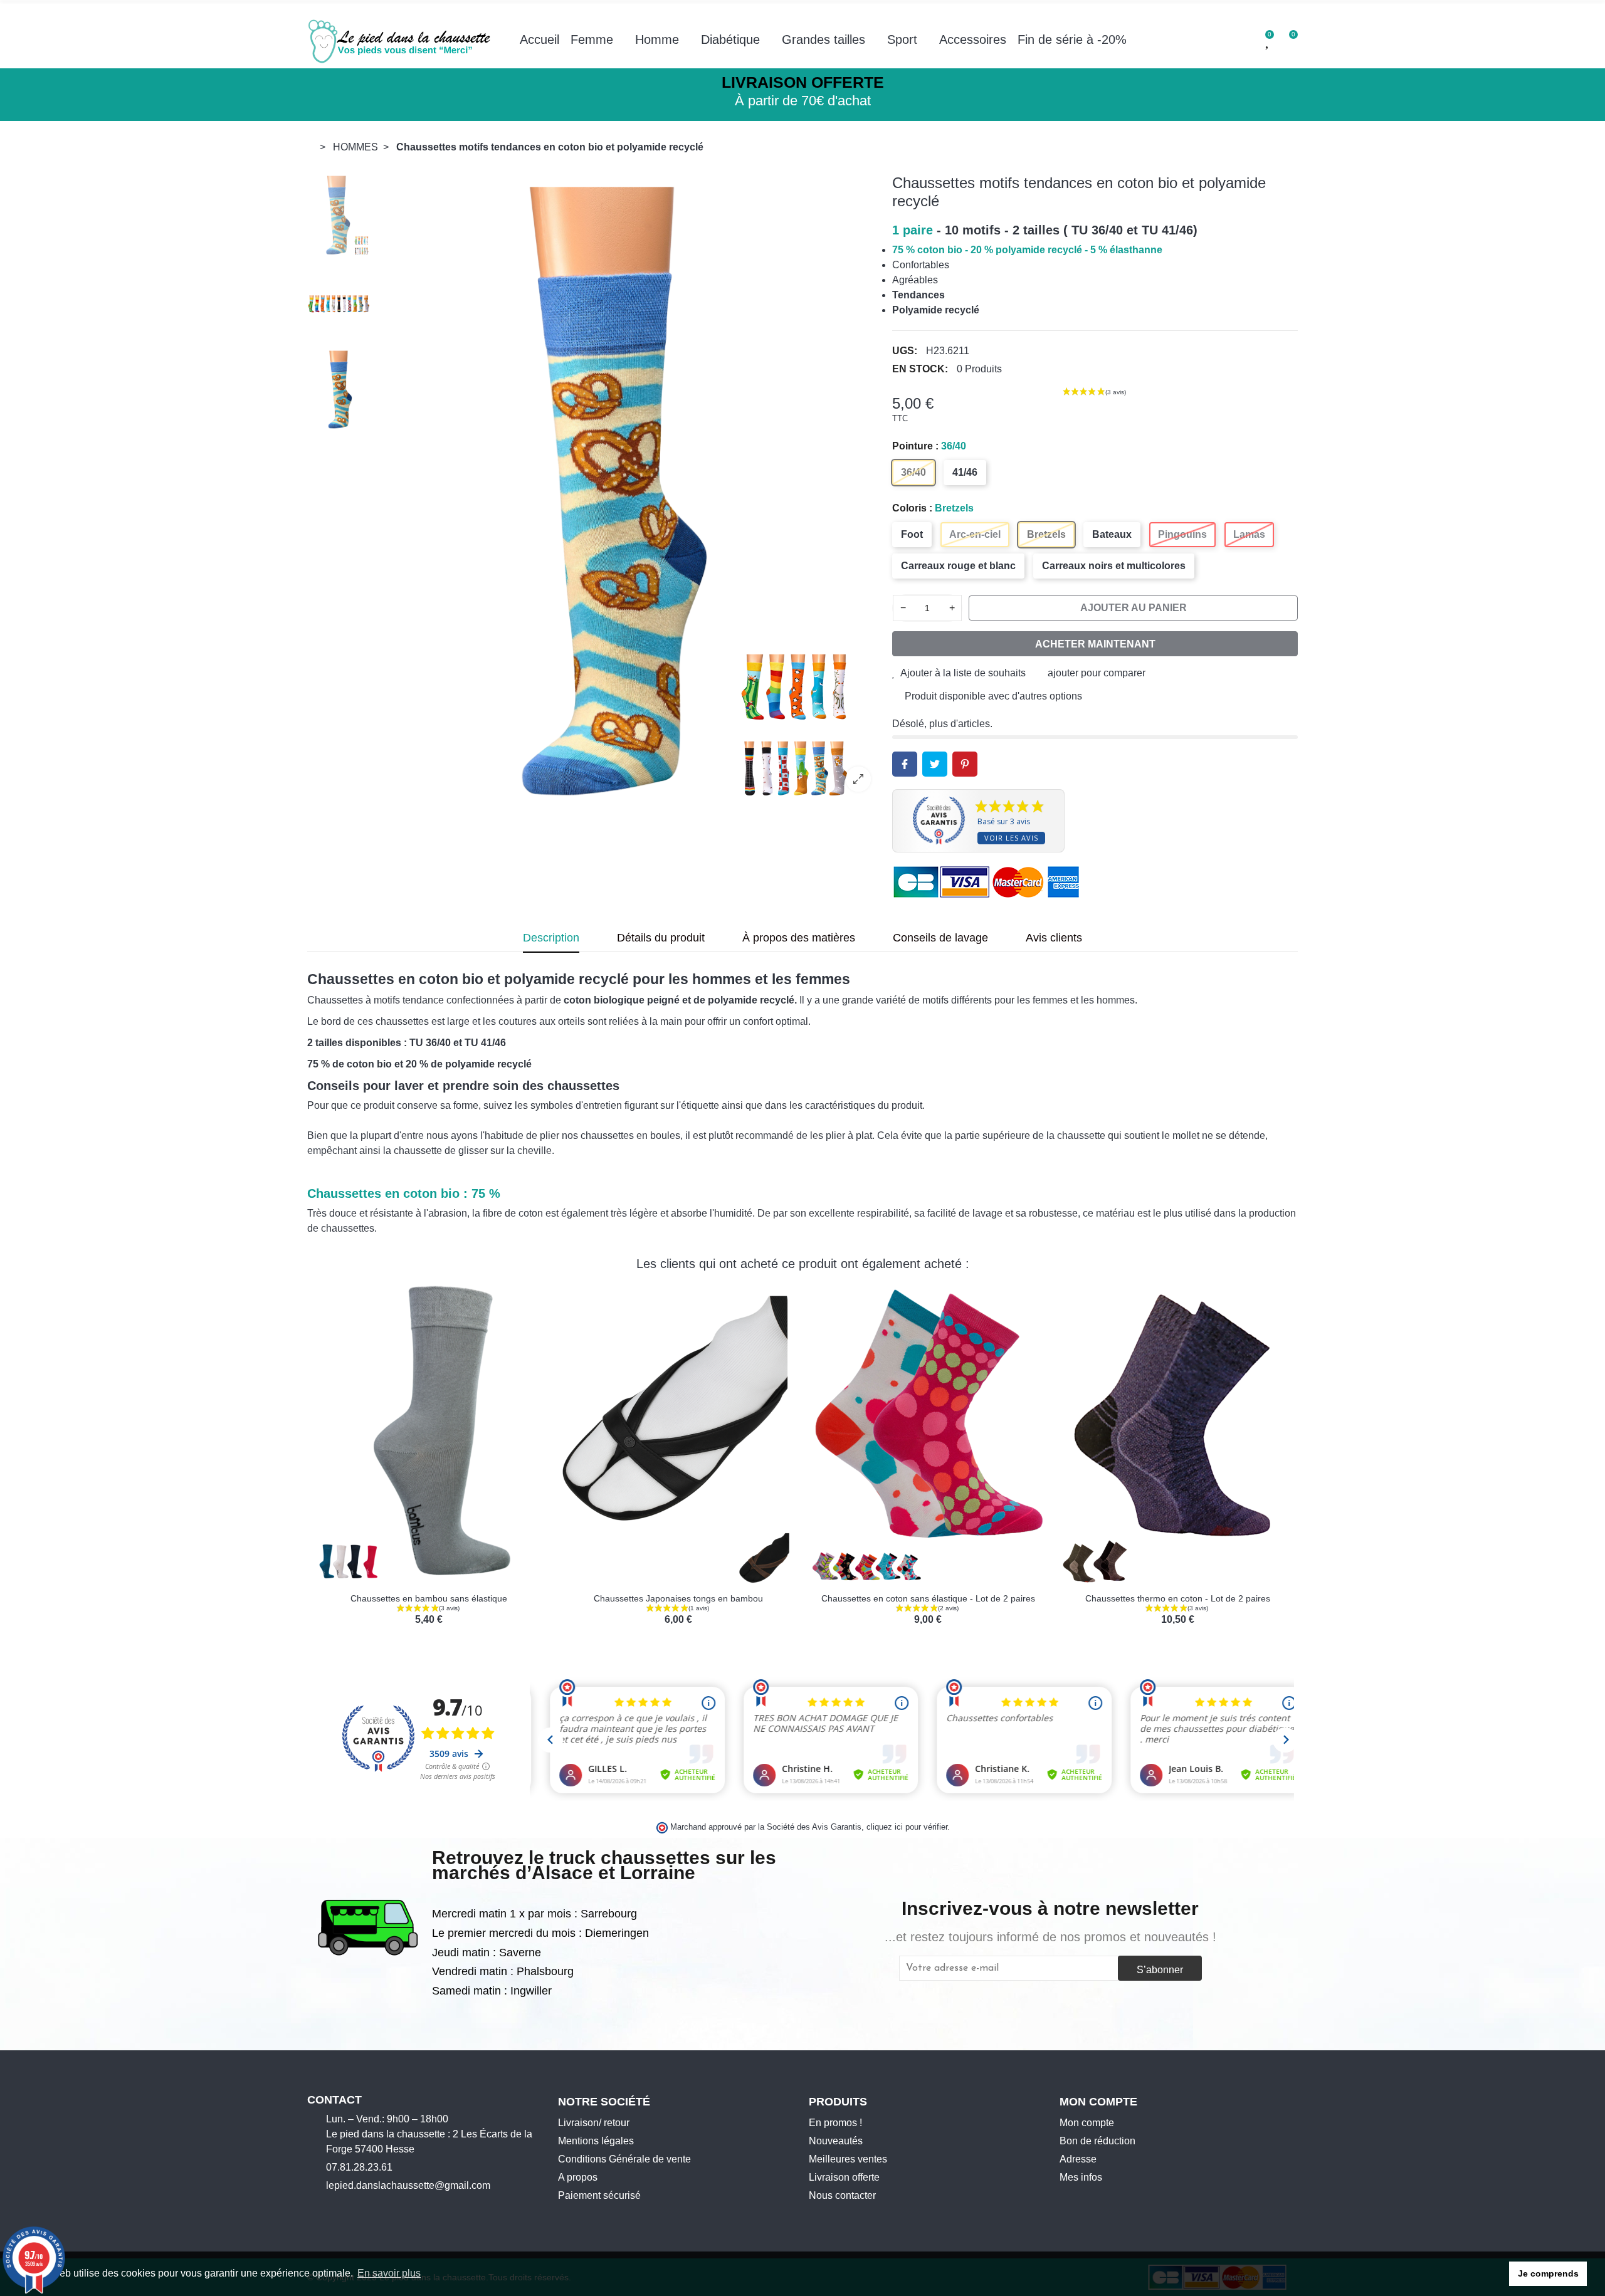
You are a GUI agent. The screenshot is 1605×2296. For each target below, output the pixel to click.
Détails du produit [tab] (661, 938)
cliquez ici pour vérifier (907, 1827)
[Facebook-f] (312, 2207)
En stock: (920, 369)
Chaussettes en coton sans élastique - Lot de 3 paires (1178, 1598)
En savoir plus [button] (389, 2273)
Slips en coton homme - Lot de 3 (678, 1598)
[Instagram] (332, 2207)
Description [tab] (551, 938)
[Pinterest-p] (371, 2207)
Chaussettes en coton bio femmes (429, 1598)
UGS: (905, 351)
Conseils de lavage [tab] (940, 938)
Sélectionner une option (389, 1577)
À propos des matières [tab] (799, 938)
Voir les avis (1011, 838)
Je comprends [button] (1548, 2273)
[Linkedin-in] (390, 2207)
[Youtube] (351, 2207)
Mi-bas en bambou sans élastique (928, 1598)
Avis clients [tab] (1054, 938)
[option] (628, 488)
